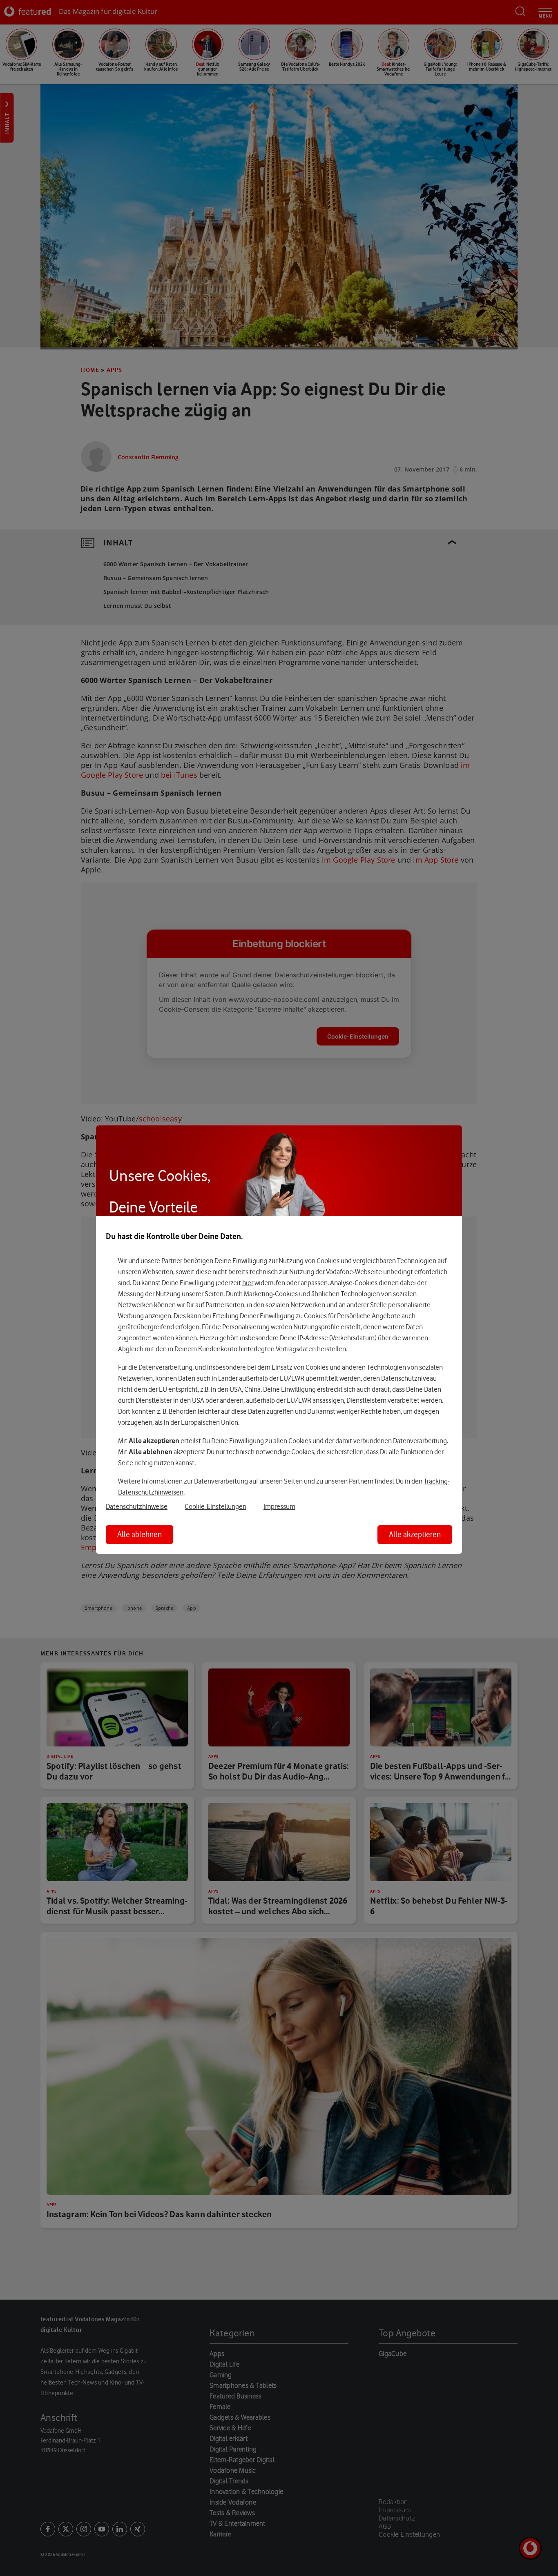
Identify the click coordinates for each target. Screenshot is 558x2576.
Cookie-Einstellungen (215, 1506)
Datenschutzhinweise (137, 1506)
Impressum (279, 1506)
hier (248, 1283)
